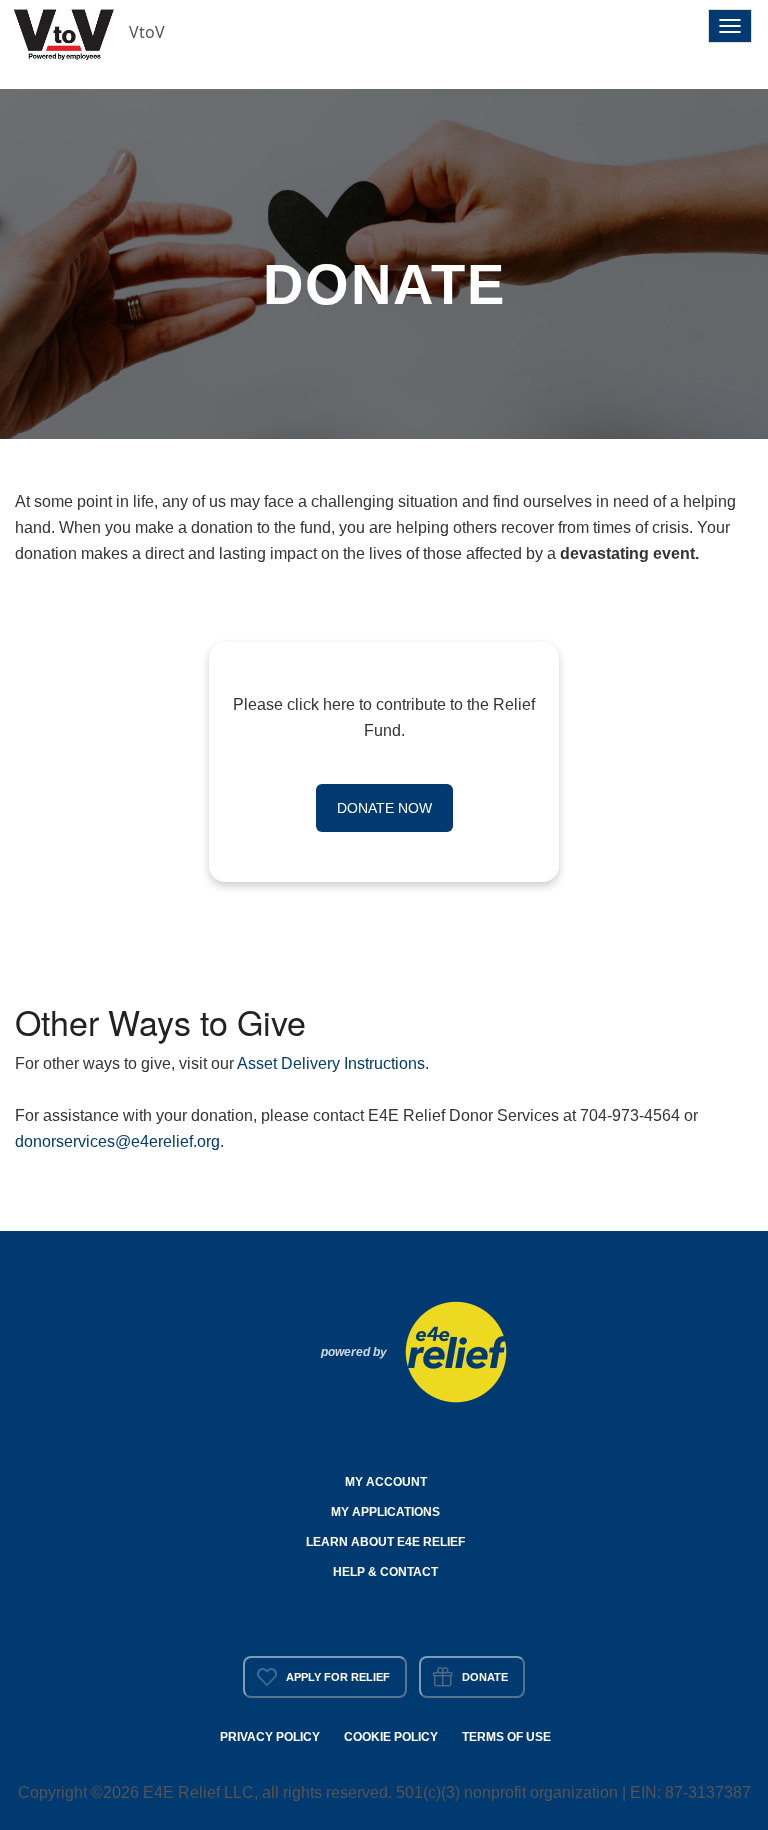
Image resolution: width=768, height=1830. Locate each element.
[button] (65, 32)
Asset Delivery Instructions (331, 1063)
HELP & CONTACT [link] (385, 1572)
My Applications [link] (385, 1512)
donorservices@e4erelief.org (117, 1141)
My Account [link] (386, 1482)
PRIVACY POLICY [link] (270, 1737)
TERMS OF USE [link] (506, 1737)
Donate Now (384, 808)
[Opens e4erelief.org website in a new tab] (456, 1350)
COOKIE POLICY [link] (391, 1737)
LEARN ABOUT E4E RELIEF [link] (385, 1542)
